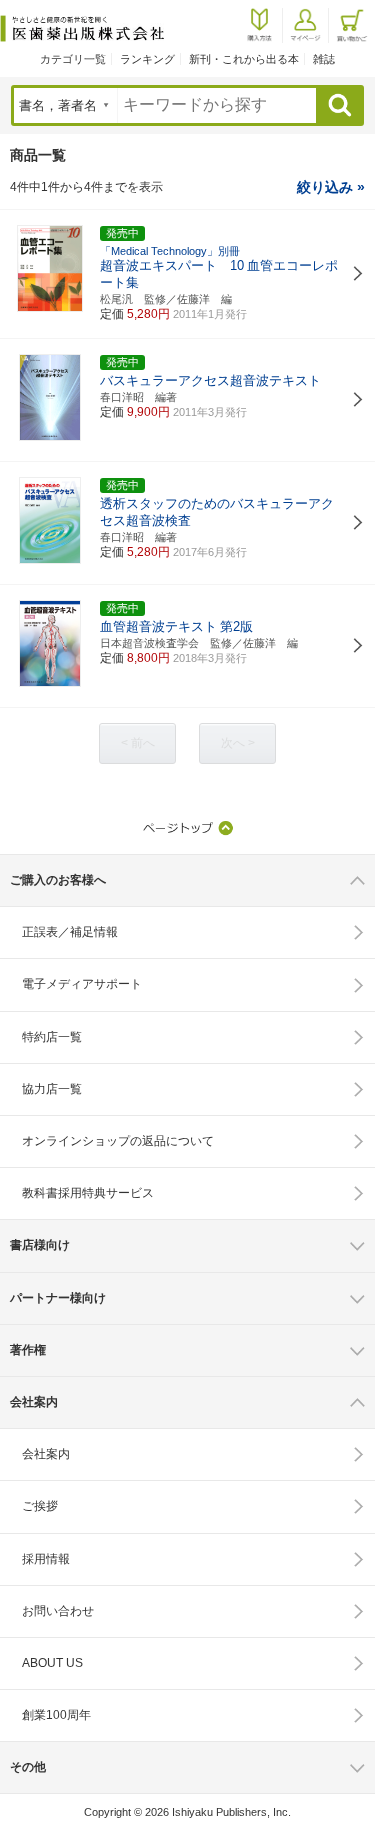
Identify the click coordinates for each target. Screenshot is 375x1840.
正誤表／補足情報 (70, 932)
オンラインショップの (118, 1141)
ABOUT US (52, 1663)
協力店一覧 (52, 1089)
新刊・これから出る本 (244, 59)
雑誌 (324, 59)
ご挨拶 (40, 1506)
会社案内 (46, 1454)
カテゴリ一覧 (73, 59)
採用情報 (46, 1559)
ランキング (147, 59)
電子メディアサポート (82, 984)
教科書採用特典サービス (88, 1193)
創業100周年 (56, 1715)
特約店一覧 (52, 1037)
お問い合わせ (58, 1611)
